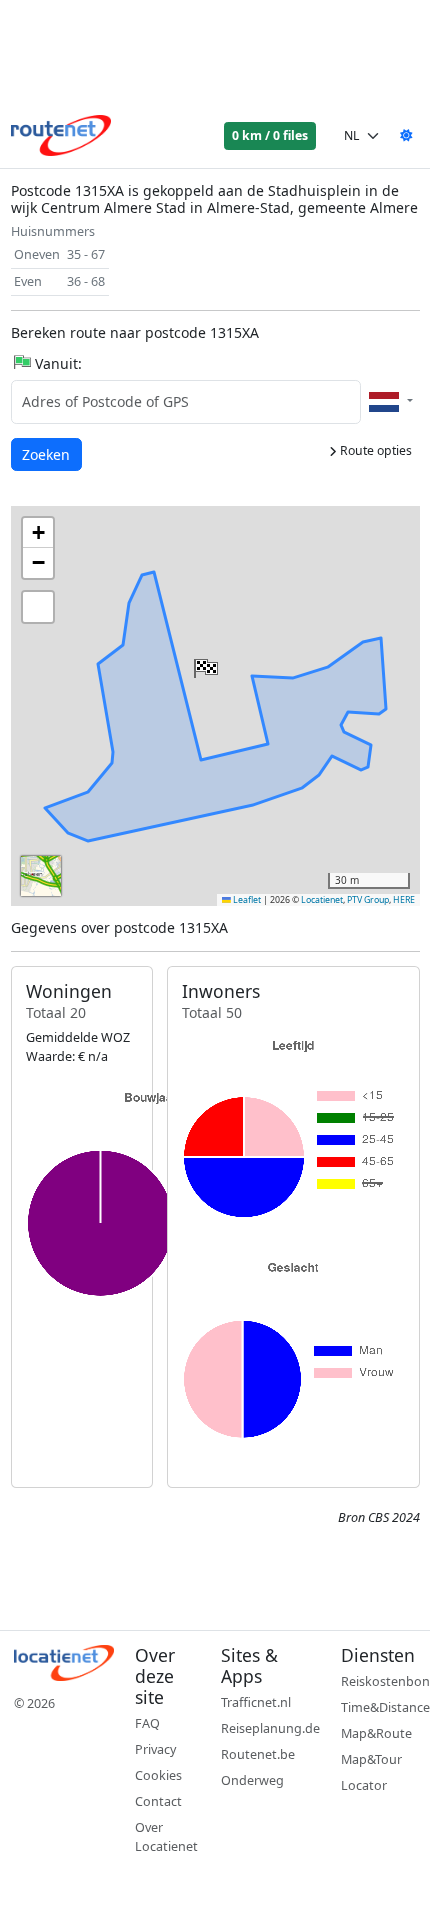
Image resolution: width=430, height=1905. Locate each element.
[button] (204, 664)
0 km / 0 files (270, 135)
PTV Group (368, 900)
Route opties (374, 450)
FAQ (147, 1723)
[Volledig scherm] (38, 607)
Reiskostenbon (385, 1681)
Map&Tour (371, 1759)
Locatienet (322, 900)
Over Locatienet (166, 1837)
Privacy (155, 1749)
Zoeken (47, 454)
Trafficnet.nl (256, 1702)
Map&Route (376, 1733)
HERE (404, 900)
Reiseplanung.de (270, 1728)
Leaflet (246, 900)
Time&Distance (385, 1707)
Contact (158, 1801)
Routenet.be (258, 1754)
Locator (364, 1785)
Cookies (158, 1775)
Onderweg (252, 1780)
